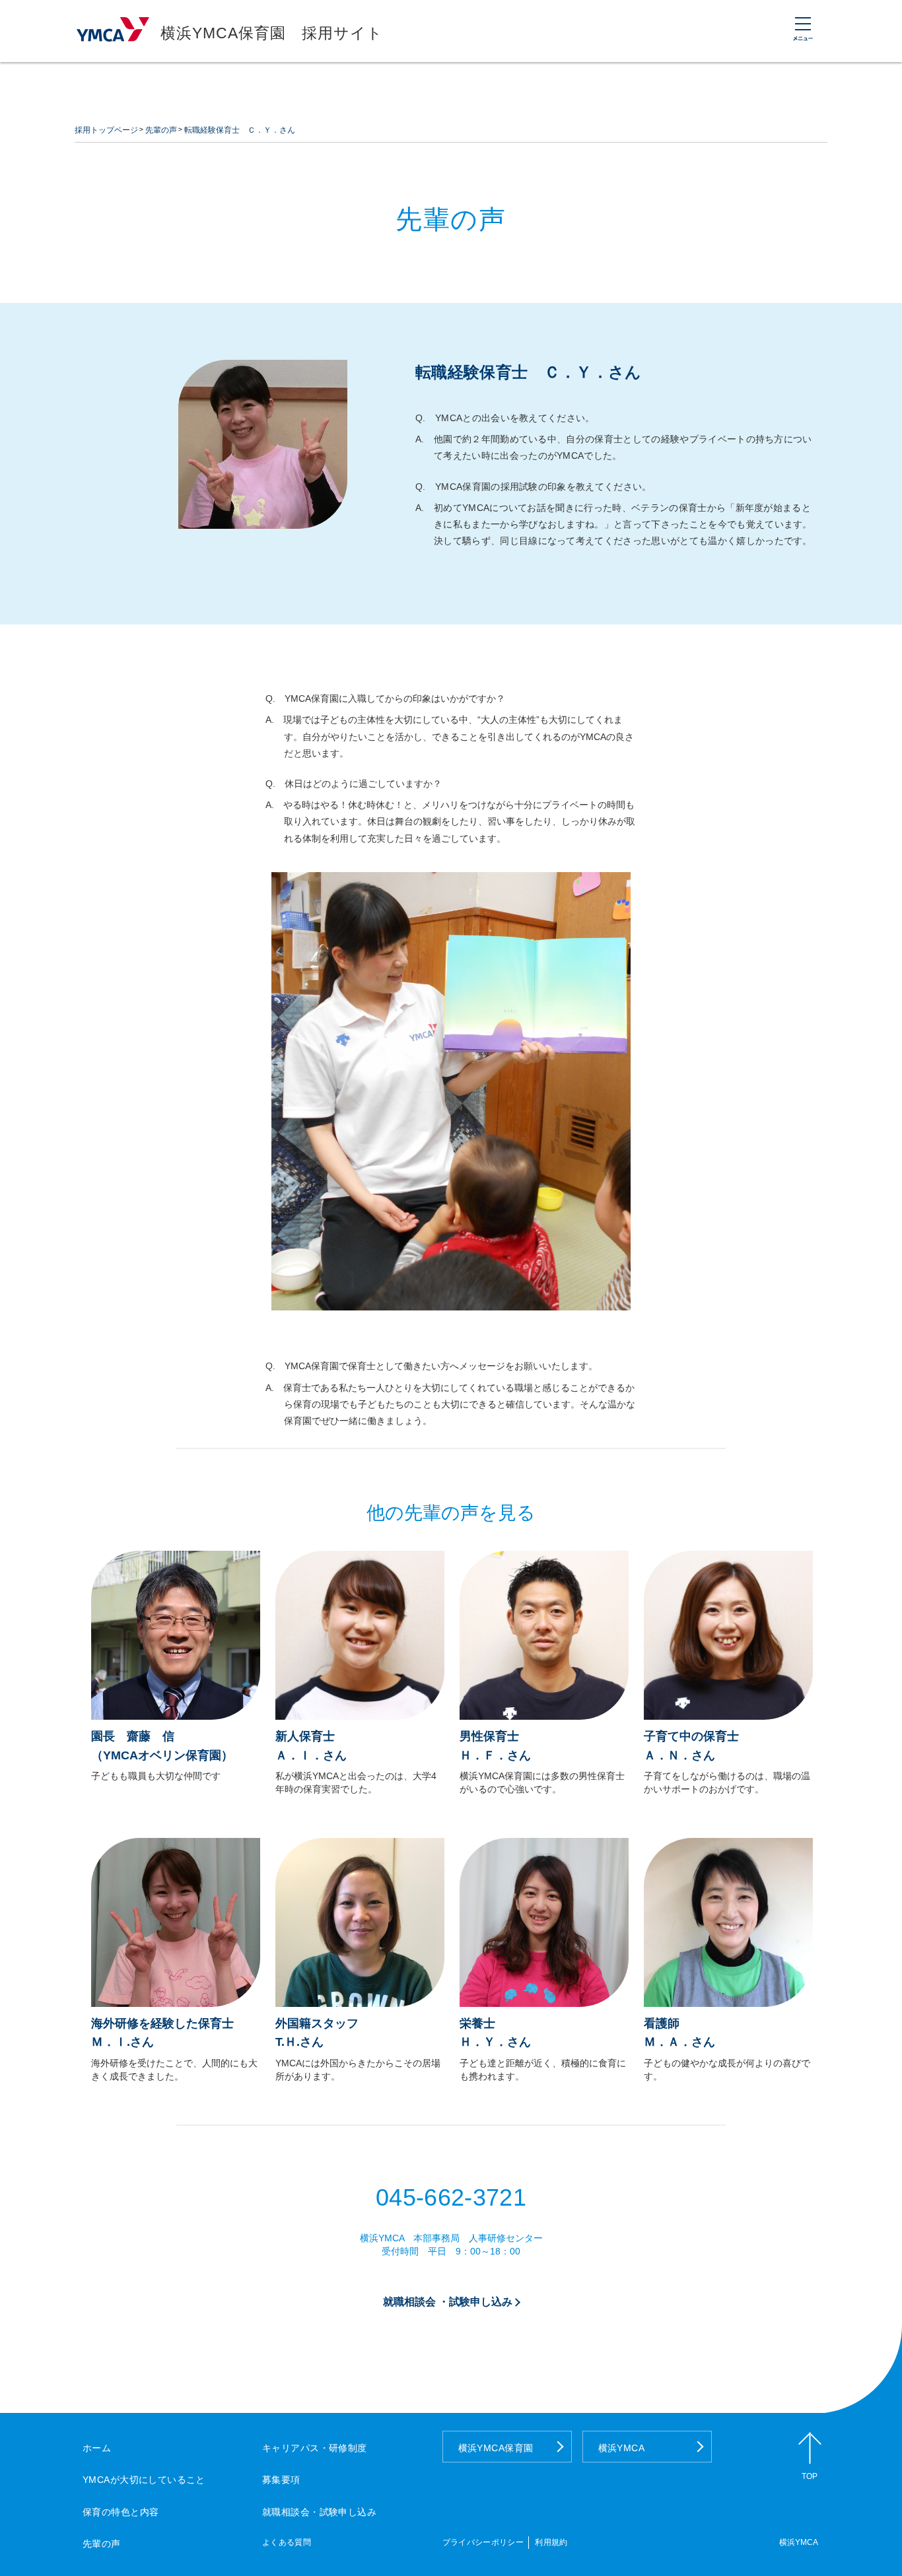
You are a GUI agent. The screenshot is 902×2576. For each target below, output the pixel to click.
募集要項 (281, 2480)
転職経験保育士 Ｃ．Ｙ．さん (240, 130)
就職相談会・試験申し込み (319, 2512)
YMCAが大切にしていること (144, 2480)
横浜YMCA (622, 2448)
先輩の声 (161, 130)
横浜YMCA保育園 (496, 2448)
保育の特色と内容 (121, 2512)
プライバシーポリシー (483, 2542)
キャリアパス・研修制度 (315, 2448)
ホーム (97, 2448)
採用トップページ (106, 130)
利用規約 (551, 2542)
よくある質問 (287, 2542)
